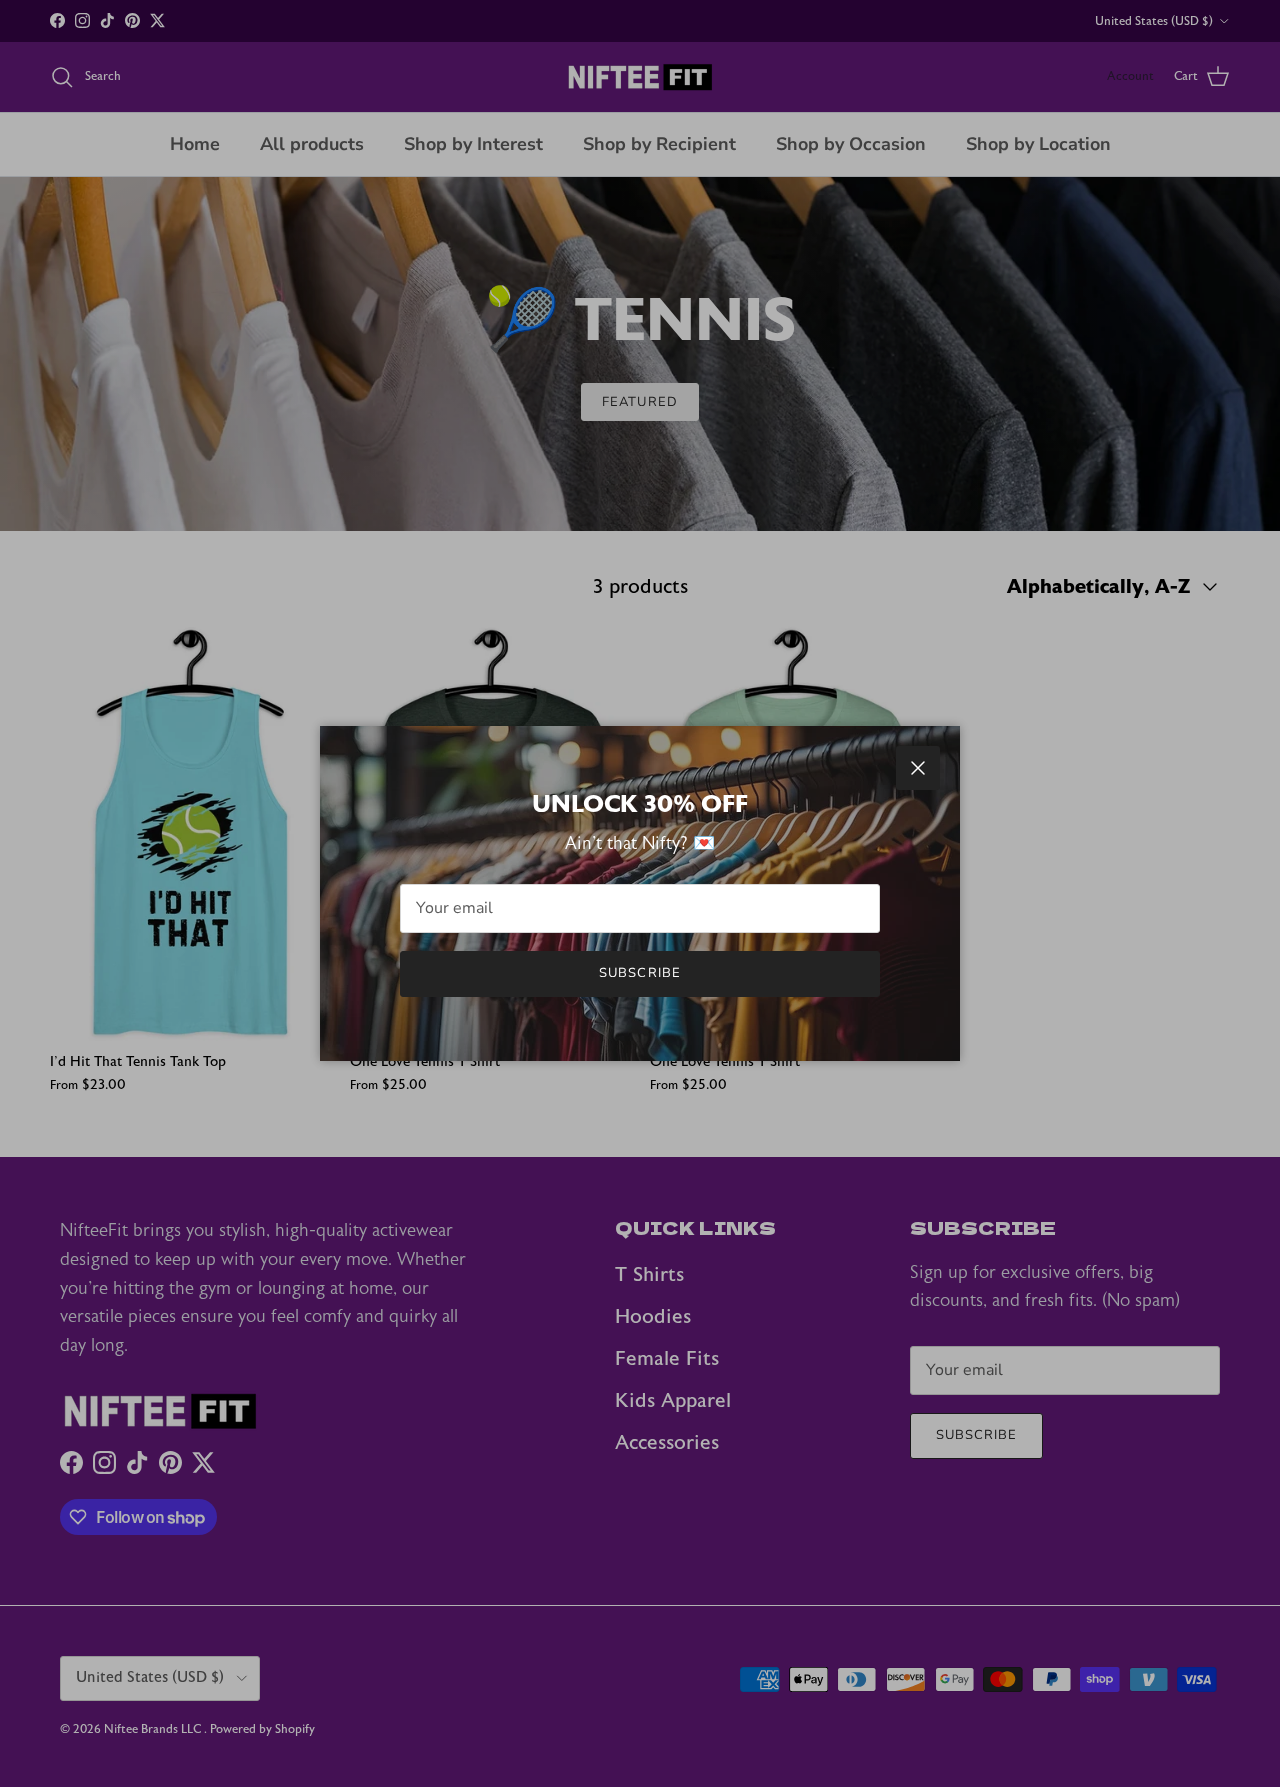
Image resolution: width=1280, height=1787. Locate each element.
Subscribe (639, 973)
